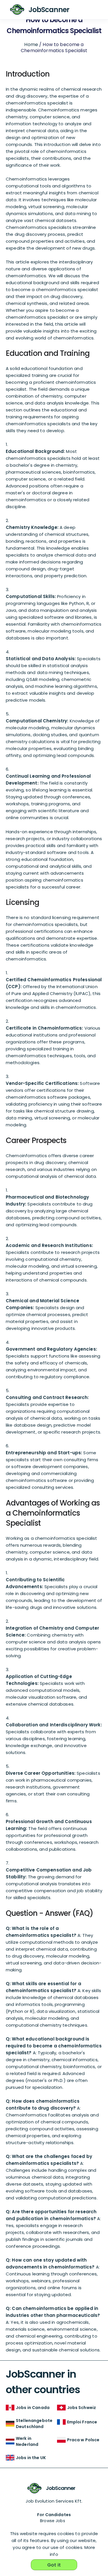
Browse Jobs (53, 2521)
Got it (54, 2565)
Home (31, 44)
